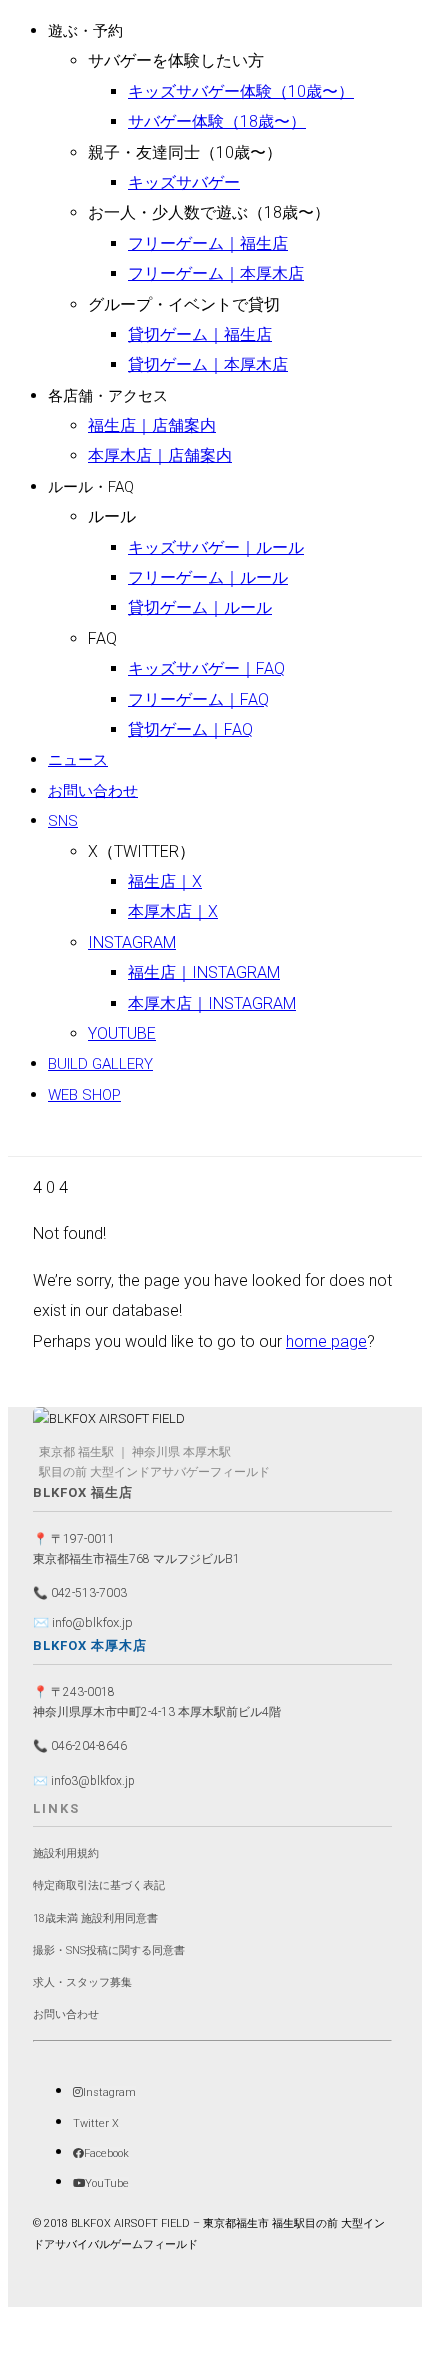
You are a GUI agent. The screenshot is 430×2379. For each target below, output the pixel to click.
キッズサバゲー (184, 182)
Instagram (132, 942)
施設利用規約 (66, 1853)
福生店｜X (165, 881)
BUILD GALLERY (100, 1064)
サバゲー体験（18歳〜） (217, 121)
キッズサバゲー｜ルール (216, 547)
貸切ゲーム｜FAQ (190, 729)
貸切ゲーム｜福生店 (200, 334)
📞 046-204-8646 (80, 1746)
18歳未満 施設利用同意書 (95, 1918)
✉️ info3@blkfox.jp (84, 1781)
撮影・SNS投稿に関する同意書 (109, 1950)
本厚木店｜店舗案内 (160, 455)
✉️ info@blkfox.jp (83, 1622)
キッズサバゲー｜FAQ (206, 668)
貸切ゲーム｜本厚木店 (208, 364)
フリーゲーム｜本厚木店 (216, 273)
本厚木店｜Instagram (212, 1003)
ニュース (78, 760)
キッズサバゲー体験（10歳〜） (241, 91)
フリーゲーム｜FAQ (198, 699)
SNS (63, 821)
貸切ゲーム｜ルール (200, 607)
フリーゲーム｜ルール (208, 577)
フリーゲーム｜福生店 (208, 243)
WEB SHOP (84, 1095)
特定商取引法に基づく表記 (99, 1885)
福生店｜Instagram (204, 972)
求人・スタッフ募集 (82, 1982)
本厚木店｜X (173, 911)
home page (326, 1341)
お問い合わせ (93, 791)
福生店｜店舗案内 (152, 425)
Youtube (122, 1033)
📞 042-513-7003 (80, 1593)
